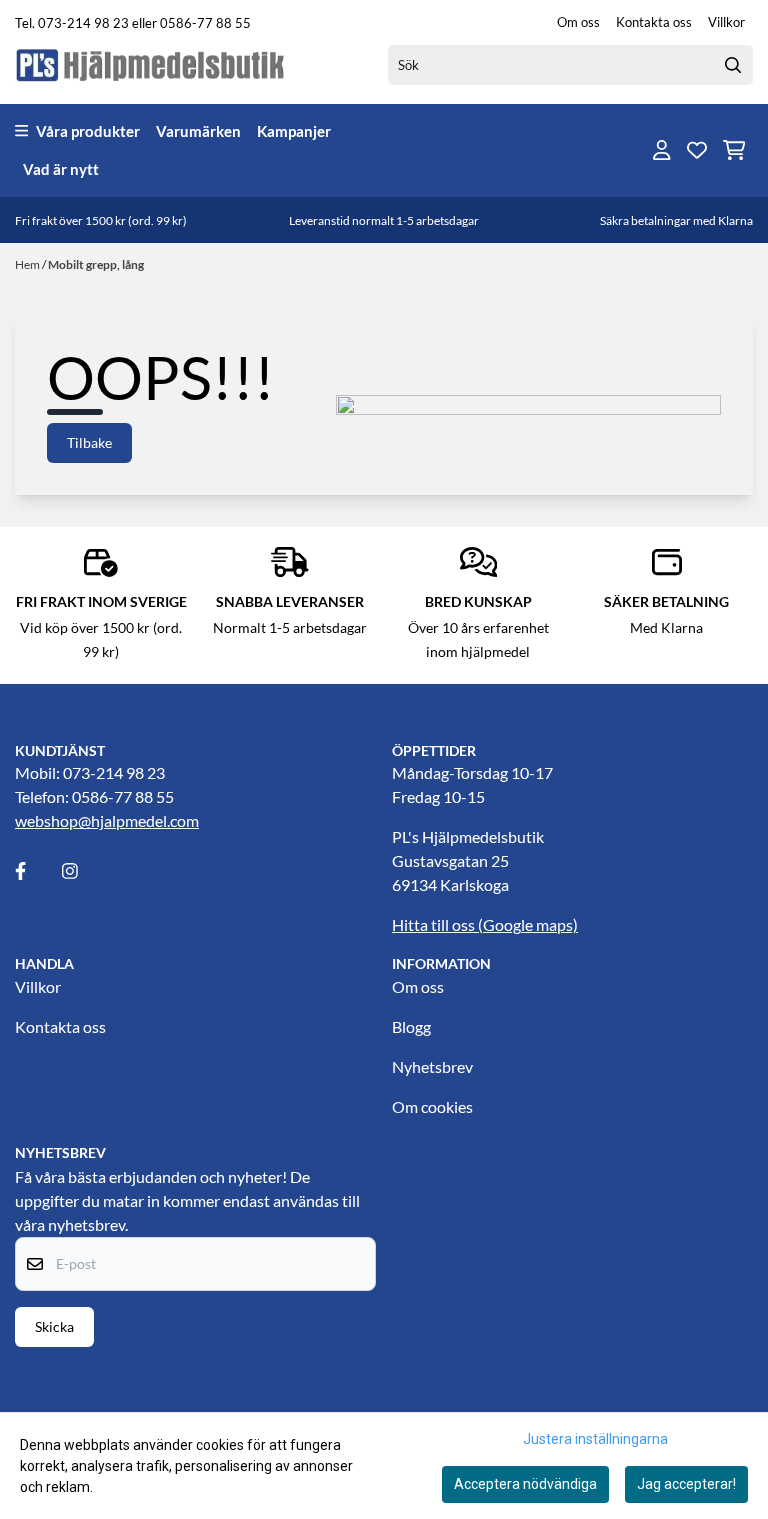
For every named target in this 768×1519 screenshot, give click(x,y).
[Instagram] (84, 871)
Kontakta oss (654, 22)
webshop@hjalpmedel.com (107, 820)
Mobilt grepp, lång (96, 264)
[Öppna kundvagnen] (734, 150)
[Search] (733, 65)
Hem (28, 264)
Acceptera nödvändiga (525, 1484)
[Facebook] (37, 871)
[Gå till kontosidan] (662, 150)
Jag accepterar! (686, 1484)
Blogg (411, 1026)
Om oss (578, 22)
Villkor (726, 22)
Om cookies (432, 1106)
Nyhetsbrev (432, 1066)
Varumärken (198, 131)
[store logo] (151, 64)
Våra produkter (88, 131)
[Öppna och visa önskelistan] (697, 150)
